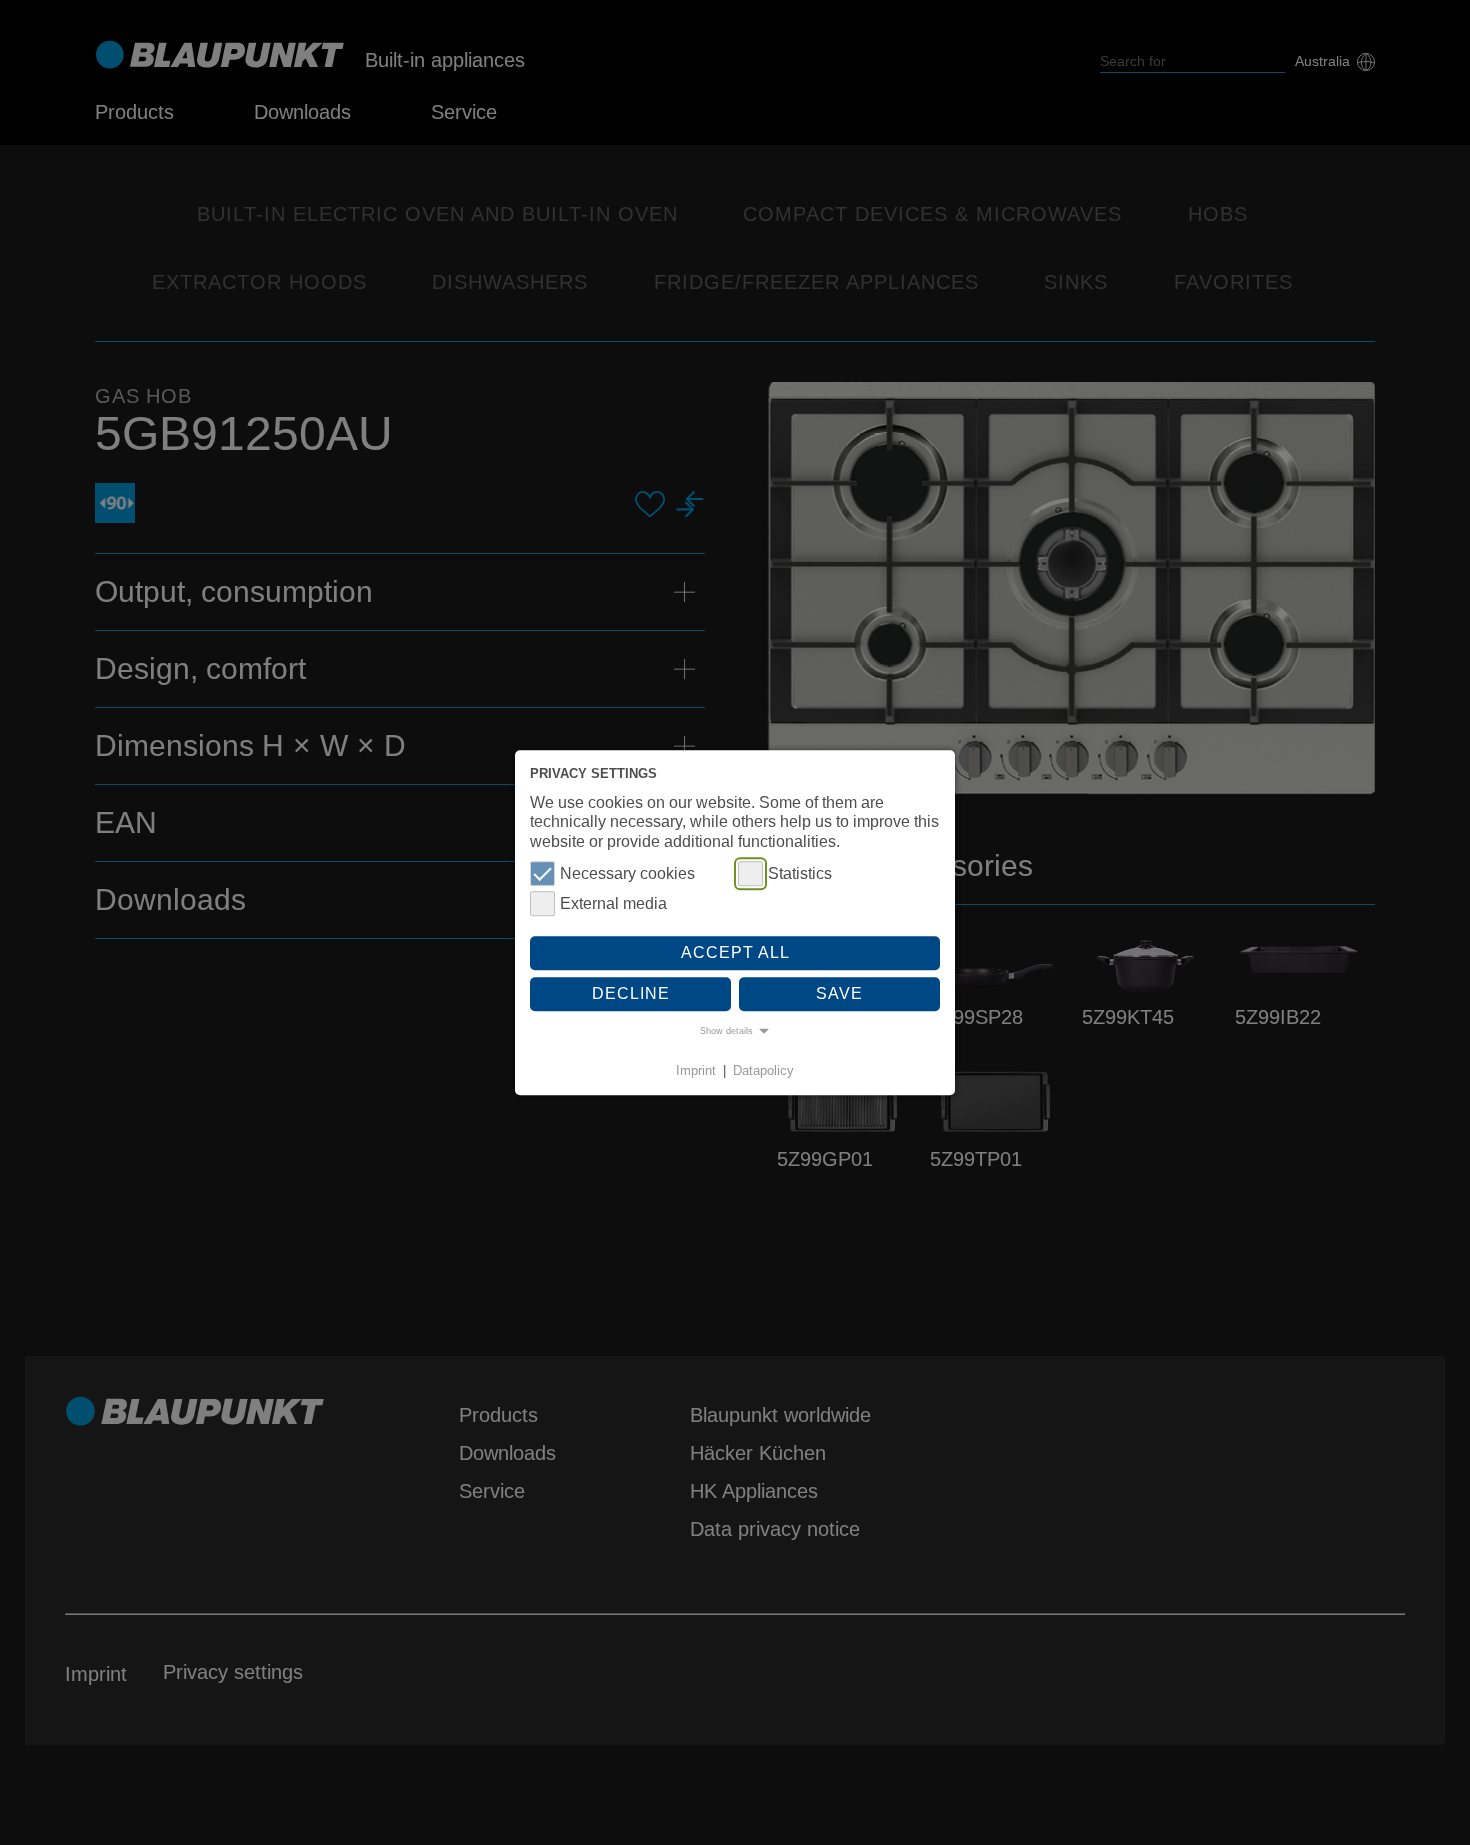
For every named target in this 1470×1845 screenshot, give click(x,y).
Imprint (696, 1070)
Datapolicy (763, 1070)
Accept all (735, 952)
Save (839, 994)
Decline (631, 994)
